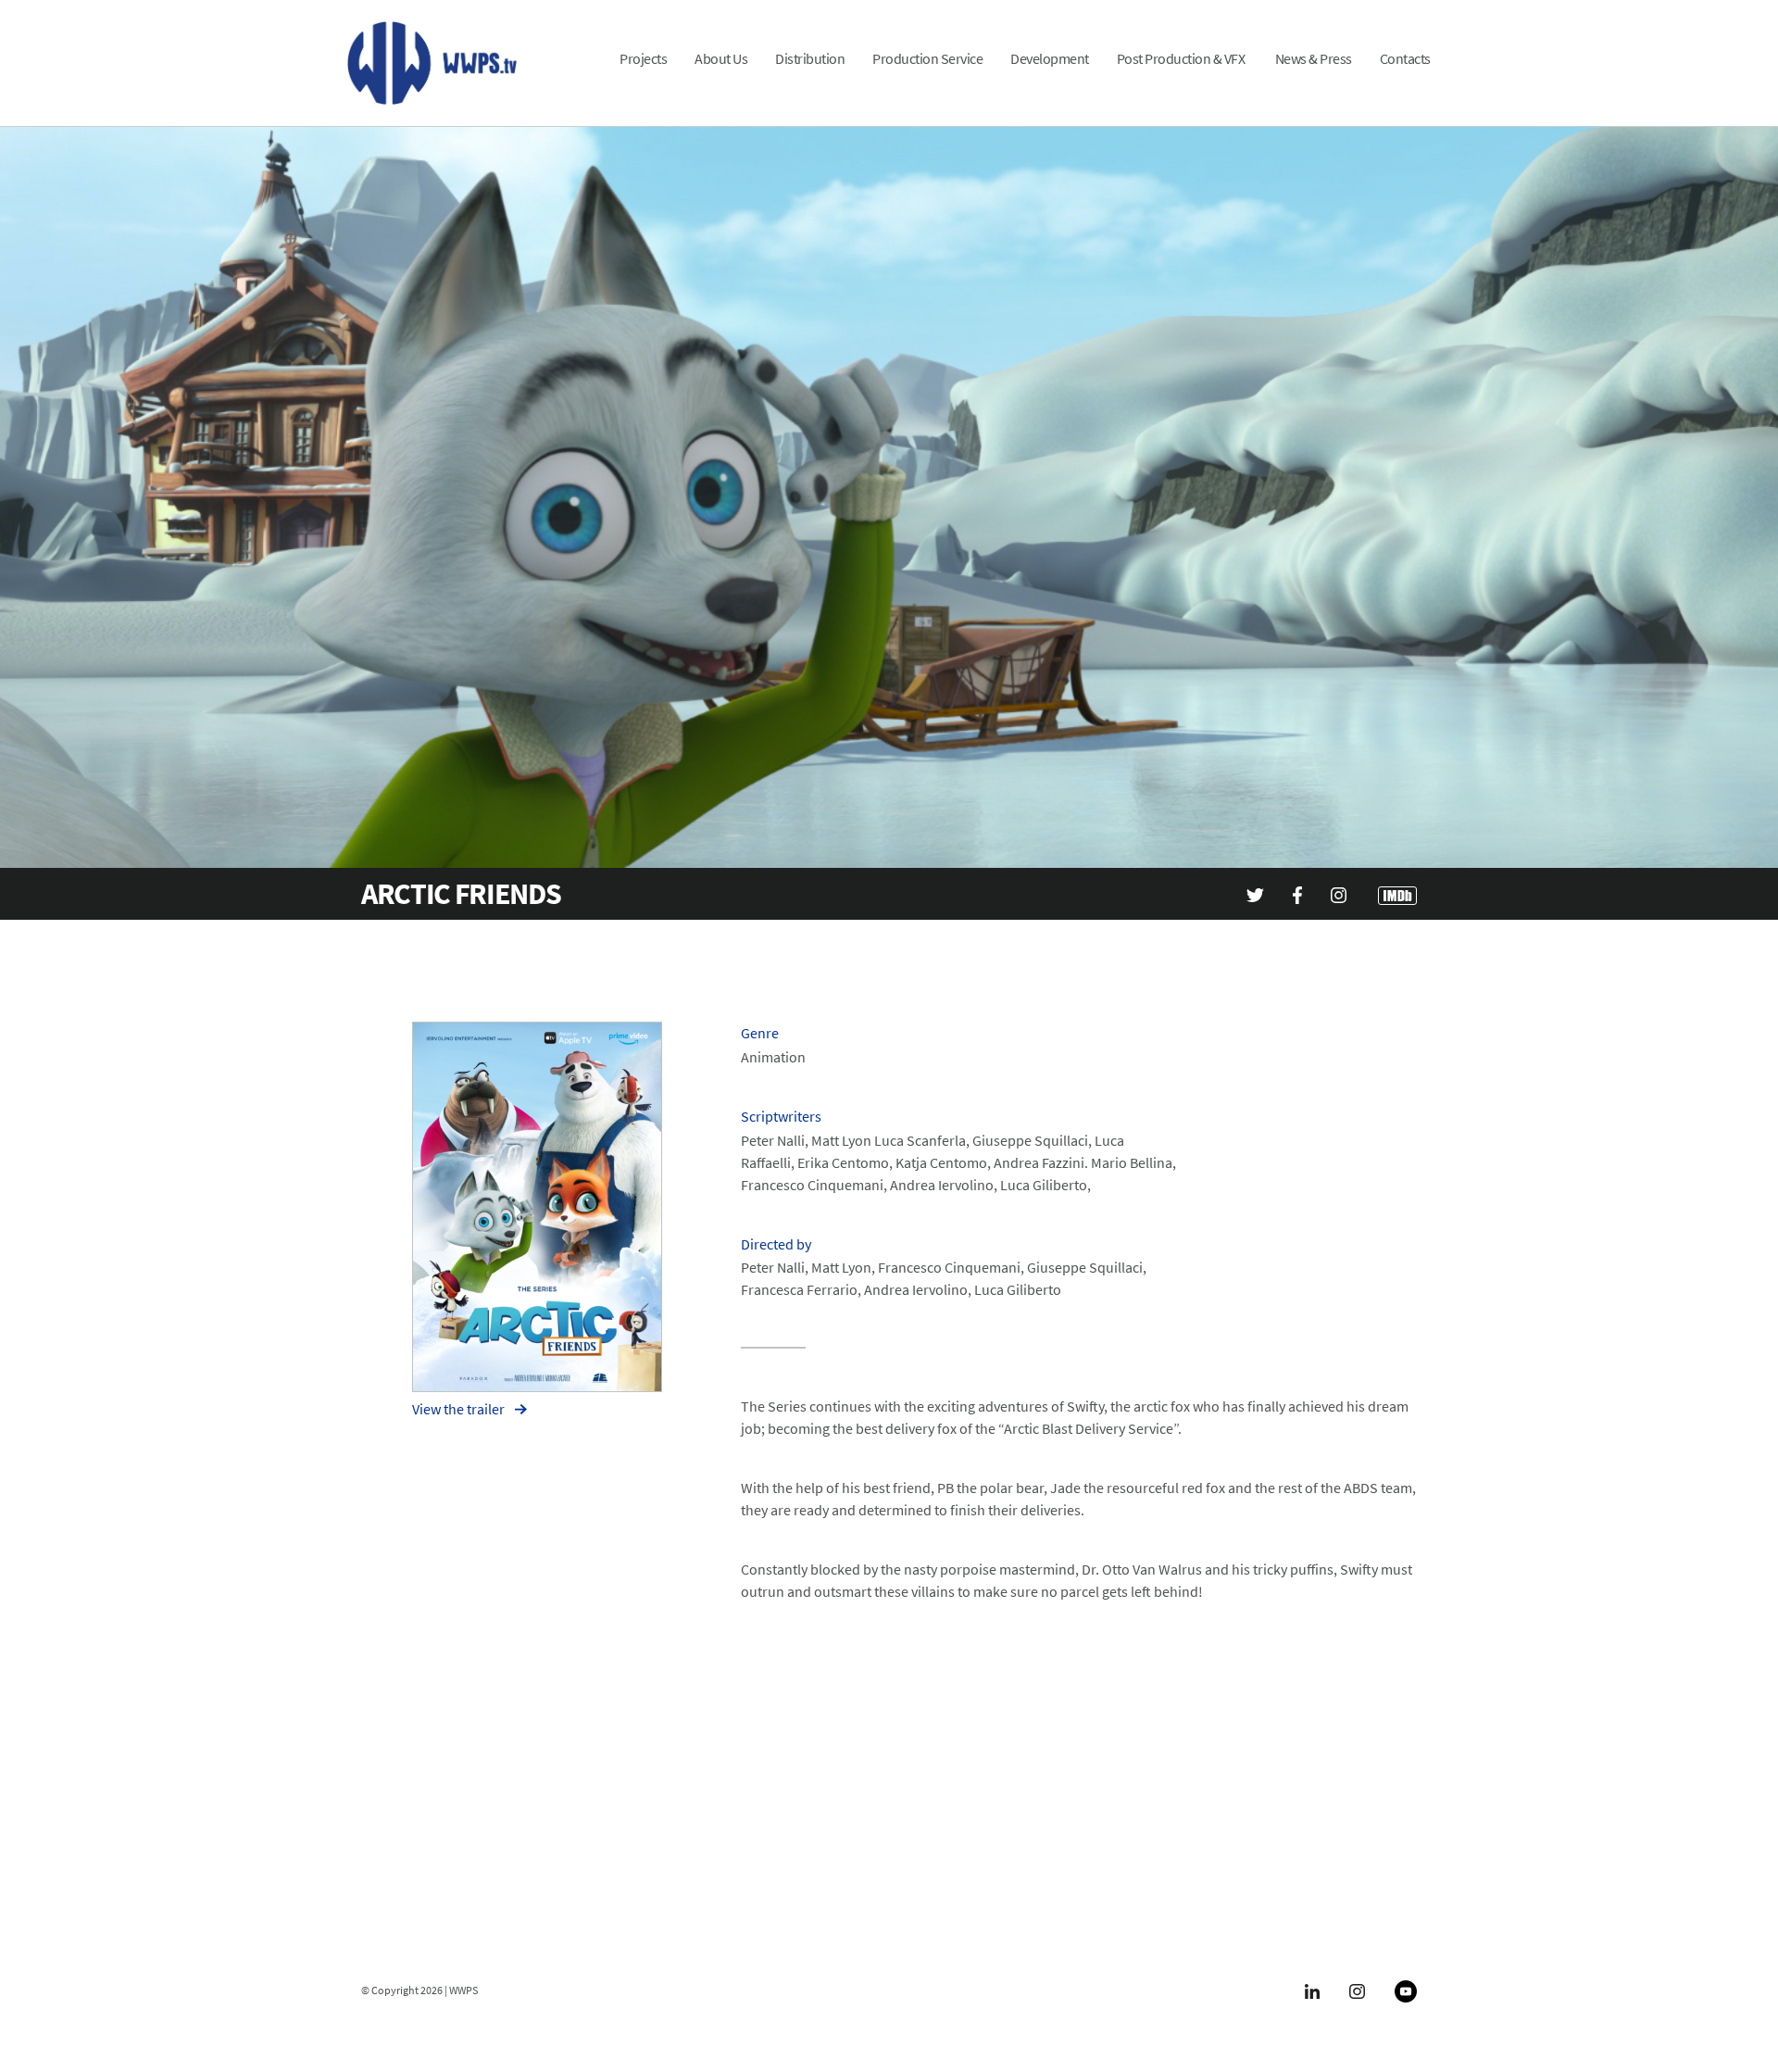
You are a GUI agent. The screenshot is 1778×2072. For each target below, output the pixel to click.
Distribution (810, 59)
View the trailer (460, 1409)
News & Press (1314, 59)
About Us (721, 59)
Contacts (1405, 59)
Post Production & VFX (1182, 59)
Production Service (927, 59)
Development (1050, 59)
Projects (643, 59)
